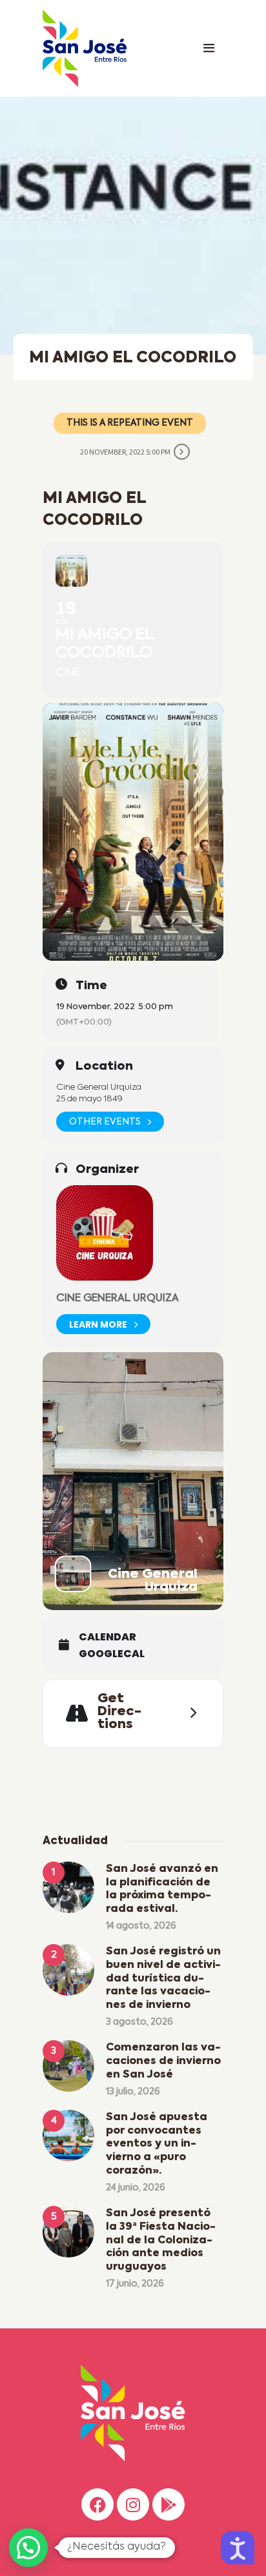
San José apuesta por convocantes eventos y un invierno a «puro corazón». (157, 2144)
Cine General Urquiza (118, 1299)
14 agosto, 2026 (141, 1926)
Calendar (107, 1637)
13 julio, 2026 (133, 2092)
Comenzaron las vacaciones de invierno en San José (163, 2061)
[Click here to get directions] (189, 1713)
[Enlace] (209, 48)
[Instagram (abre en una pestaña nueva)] (133, 2504)
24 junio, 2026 (136, 2188)
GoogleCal (112, 1654)
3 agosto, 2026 (139, 2022)
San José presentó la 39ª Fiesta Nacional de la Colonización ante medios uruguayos (161, 2240)
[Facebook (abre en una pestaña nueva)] (97, 2504)
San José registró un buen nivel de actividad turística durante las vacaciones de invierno (163, 1979)
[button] (28, 2548)
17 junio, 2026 (135, 2284)
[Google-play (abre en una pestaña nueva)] (169, 2504)
